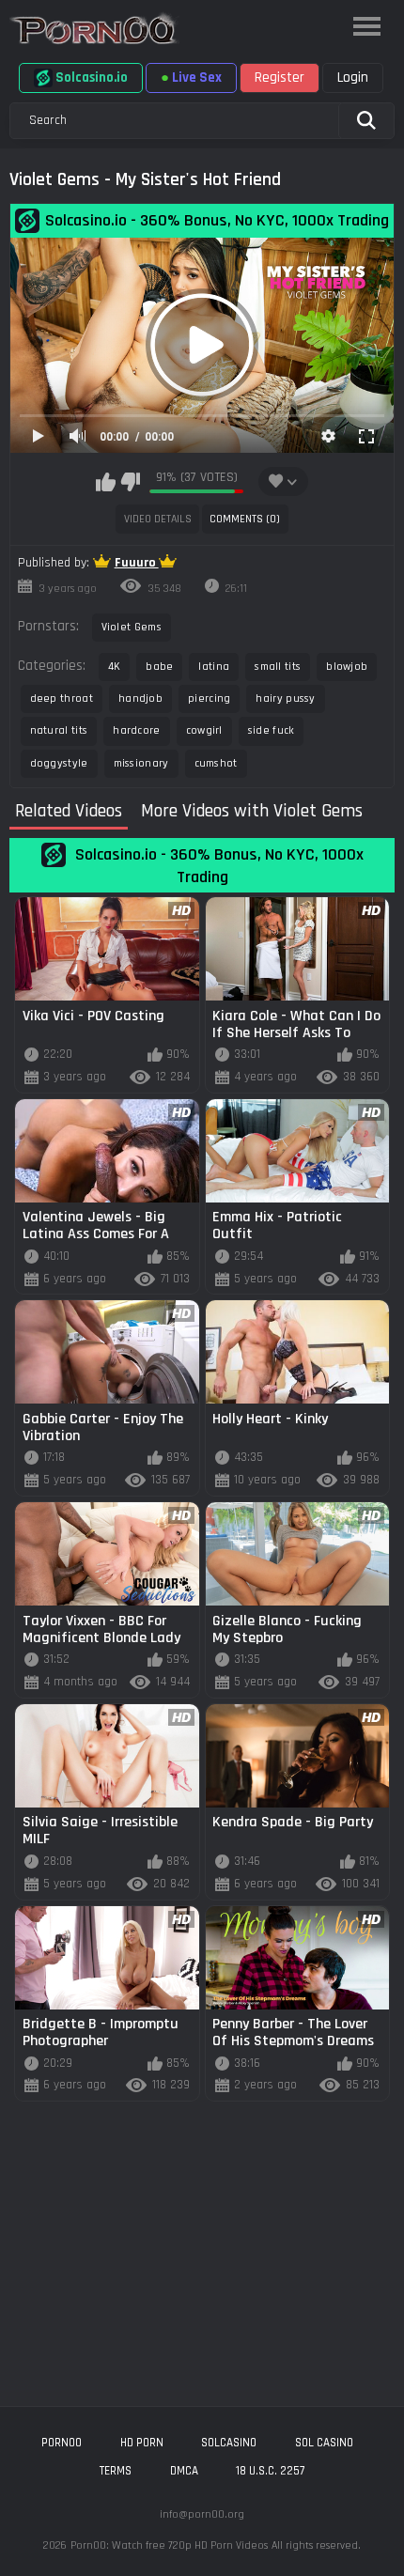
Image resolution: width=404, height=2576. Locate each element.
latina (214, 667)
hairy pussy (285, 698)
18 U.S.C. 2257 (270, 2471)
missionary (141, 763)
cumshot (216, 763)
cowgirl (204, 730)
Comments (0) (245, 519)
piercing (209, 698)
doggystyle (59, 763)
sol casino (324, 2443)
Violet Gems (132, 627)
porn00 (62, 2443)
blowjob (347, 667)
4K (115, 667)
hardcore (136, 730)
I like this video (106, 482)
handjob (140, 698)
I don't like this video (130, 482)
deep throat (62, 698)
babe (159, 667)
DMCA (184, 2471)
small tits (278, 667)
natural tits (59, 730)
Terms (116, 2471)
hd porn (142, 2443)
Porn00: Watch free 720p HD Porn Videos (169, 2545)
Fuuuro (137, 563)
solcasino (229, 2443)
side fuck (272, 730)
